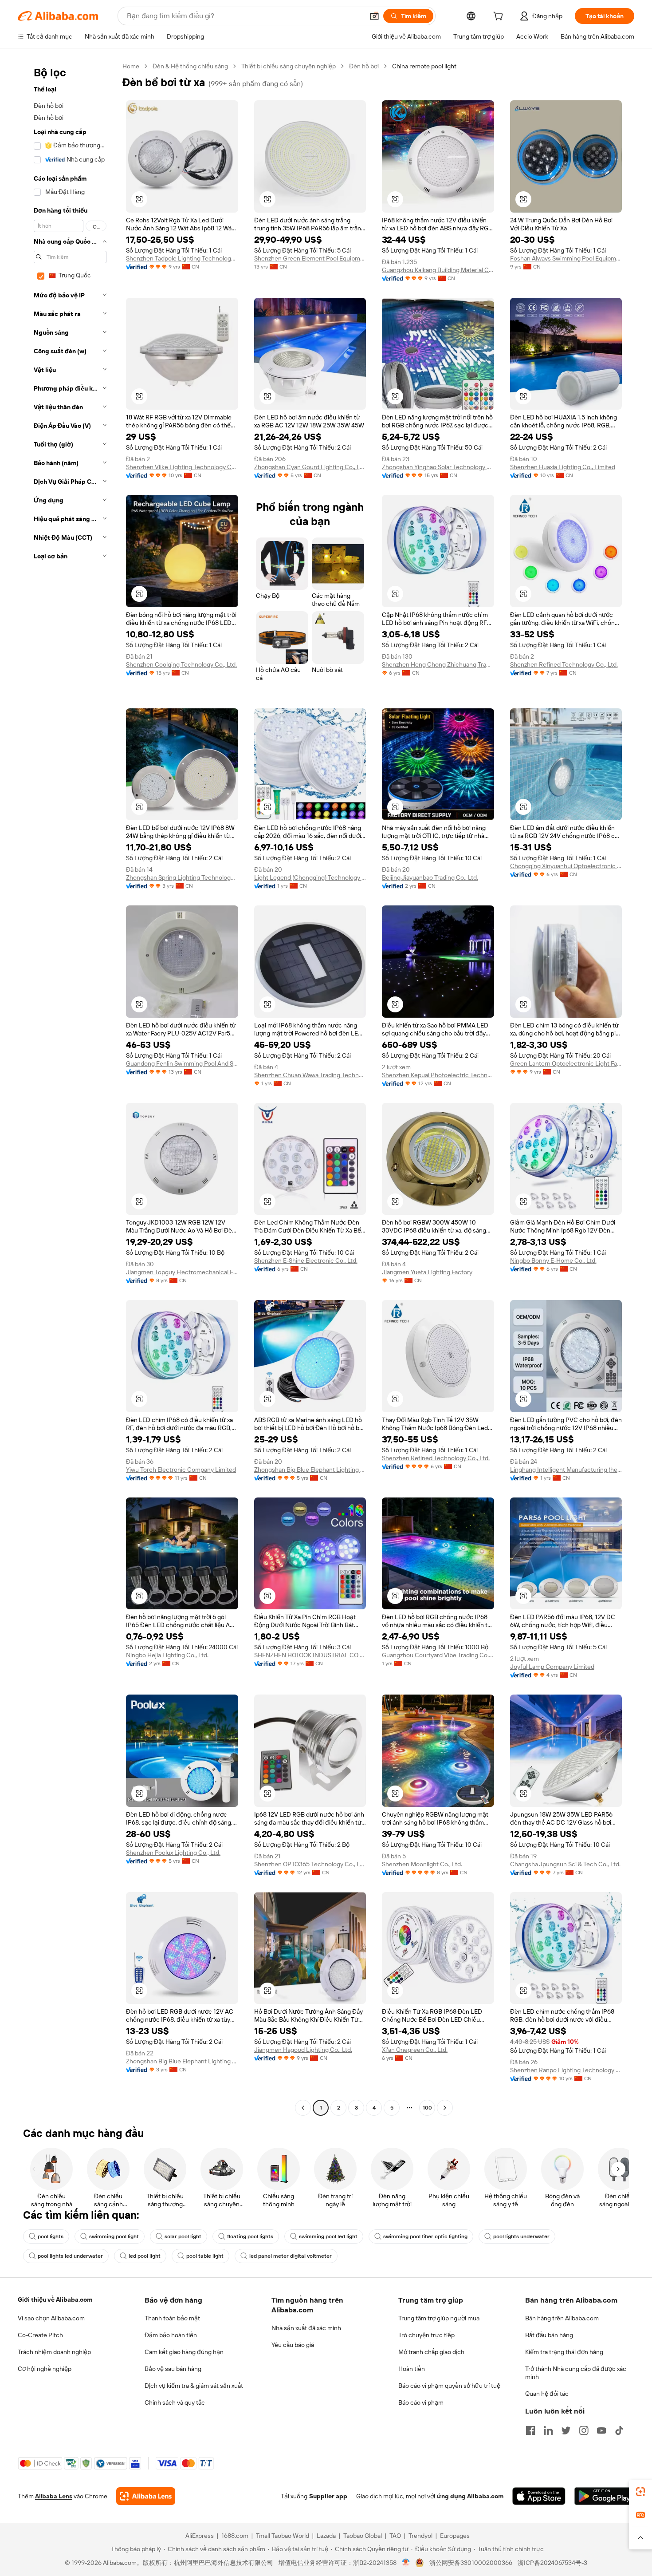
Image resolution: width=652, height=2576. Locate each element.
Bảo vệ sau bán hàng (173, 2369)
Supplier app (328, 2496)
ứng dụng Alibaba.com (470, 2496)
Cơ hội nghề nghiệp (45, 2369)
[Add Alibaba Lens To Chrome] (146, 2496)
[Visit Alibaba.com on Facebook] (530, 2430)
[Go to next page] (445, 2108)
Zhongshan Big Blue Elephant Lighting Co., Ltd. (310, 1470)
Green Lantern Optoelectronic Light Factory (566, 1063)
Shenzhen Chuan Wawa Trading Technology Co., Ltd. (310, 1075)
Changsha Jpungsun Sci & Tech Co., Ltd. (565, 1864)
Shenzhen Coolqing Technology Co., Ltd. (181, 664)
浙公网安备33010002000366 (471, 2563)
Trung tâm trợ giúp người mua (439, 2318)
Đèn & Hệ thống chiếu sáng (190, 66)
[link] (640, 2492)
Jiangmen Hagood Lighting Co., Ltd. (303, 2050)
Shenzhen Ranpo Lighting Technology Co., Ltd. (566, 2070)
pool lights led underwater (70, 2256)
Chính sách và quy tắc (175, 2402)
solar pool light (183, 2236)
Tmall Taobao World (283, 2536)
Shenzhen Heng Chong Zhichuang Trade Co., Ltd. (438, 664)
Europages (455, 2536)
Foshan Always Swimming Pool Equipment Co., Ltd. (566, 258)
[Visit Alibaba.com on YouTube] (601, 2430)
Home (131, 66)
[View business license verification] (406, 2563)
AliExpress (200, 2536)
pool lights (51, 2236)
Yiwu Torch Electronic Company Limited (181, 1470)
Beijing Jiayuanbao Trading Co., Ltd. (430, 877)
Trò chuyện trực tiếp (426, 2335)
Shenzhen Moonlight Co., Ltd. (422, 1864)
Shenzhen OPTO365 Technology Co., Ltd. (310, 1864)
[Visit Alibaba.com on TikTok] (619, 2430)
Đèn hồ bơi (364, 66)
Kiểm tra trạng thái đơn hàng (564, 2352)
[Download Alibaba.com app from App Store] (539, 2496)
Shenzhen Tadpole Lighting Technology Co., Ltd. (182, 258)
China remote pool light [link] (424, 66)
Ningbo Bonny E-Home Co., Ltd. (553, 1260)
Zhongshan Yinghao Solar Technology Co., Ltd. (438, 467)
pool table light (205, 2256)
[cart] (500, 17)
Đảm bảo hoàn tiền (171, 2335)
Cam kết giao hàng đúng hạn (184, 2352)
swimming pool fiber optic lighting (425, 2236)
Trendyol (420, 2536)
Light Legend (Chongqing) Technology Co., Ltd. (310, 877)
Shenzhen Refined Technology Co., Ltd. (564, 664)
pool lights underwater (521, 2236)
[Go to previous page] (303, 2108)
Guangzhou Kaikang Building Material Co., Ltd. (438, 270)
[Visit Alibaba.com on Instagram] (584, 2430)
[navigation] (67, 1088)
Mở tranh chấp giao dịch (431, 2352)
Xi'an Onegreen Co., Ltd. (415, 2050)
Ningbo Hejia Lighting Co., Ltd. (167, 1655)
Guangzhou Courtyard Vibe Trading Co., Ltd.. (438, 1655)
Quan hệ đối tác (547, 2394)
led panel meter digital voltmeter (291, 2256)
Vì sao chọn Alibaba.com (51, 2318)
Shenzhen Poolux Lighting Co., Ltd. (173, 1853)
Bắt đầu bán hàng (549, 2335)
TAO (395, 2536)
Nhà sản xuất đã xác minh (306, 2328)
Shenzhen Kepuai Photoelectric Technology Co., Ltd (438, 1075)
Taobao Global (363, 2536)
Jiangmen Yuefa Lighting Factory (427, 1272)
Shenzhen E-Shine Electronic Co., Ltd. (306, 1260)
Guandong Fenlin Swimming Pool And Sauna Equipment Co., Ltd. (182, 1063)
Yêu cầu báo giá (293, 2345)
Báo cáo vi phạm (421, 2402)
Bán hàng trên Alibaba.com (562, 2318)
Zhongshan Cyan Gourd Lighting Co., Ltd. (310, 467)
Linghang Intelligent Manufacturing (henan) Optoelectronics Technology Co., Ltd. (566, 1470)
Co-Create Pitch (40, 2335)
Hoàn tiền (412, 2369)
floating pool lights (250, 2236)
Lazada (326, 2536)
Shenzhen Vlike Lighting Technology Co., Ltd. (182, 467)
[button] (374, 16)
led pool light (145, 2256)
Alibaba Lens (54, 2496)
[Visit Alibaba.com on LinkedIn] (548, 2430)
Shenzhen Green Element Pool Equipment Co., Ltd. (310, 258)
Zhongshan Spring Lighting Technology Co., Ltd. (182, 877)
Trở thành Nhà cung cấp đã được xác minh (576, 2373)
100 (427, 2108)
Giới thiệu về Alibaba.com (55, 2299)
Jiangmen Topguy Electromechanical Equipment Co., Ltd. (182, 1272)
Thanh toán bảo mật (172, 2318)
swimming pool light (114, 2236)
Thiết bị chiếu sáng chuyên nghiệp (289, 66)
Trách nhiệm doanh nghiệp (54, 2352)
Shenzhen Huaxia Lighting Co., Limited (563, 467)
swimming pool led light (328, 2236)
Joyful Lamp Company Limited (552, 1667)
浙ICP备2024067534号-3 (552, 2563)
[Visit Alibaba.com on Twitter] (566, 2430)
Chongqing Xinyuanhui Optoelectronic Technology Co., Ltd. (566, 866)
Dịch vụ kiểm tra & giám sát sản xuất (194, 2386)
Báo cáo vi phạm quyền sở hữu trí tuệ (449, 2386)
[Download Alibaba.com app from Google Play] (604, 2496)
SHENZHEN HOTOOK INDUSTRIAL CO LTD (310, 1655)
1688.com (235, 2536)
